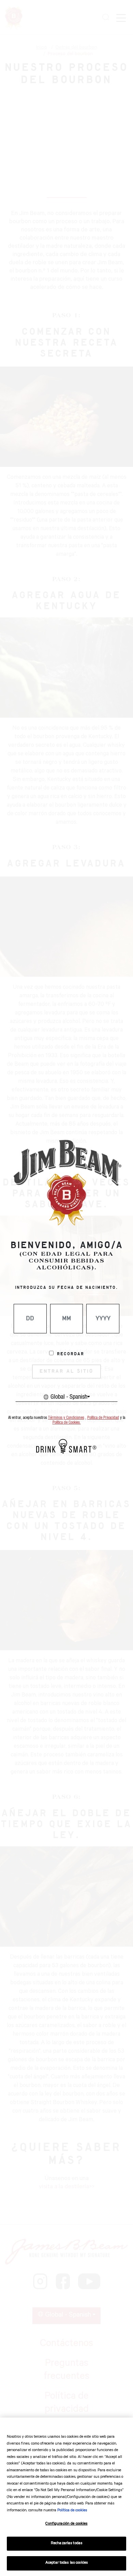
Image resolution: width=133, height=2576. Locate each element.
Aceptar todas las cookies (66, 2563)
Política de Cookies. (67, 1422)
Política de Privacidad (103, 1418)
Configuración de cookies (66, 2524)
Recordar (71, 1354)
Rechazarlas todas (66, 2544)
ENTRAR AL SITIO (66, 1371)
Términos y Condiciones (66, 1418)
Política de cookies (72, 2511)
